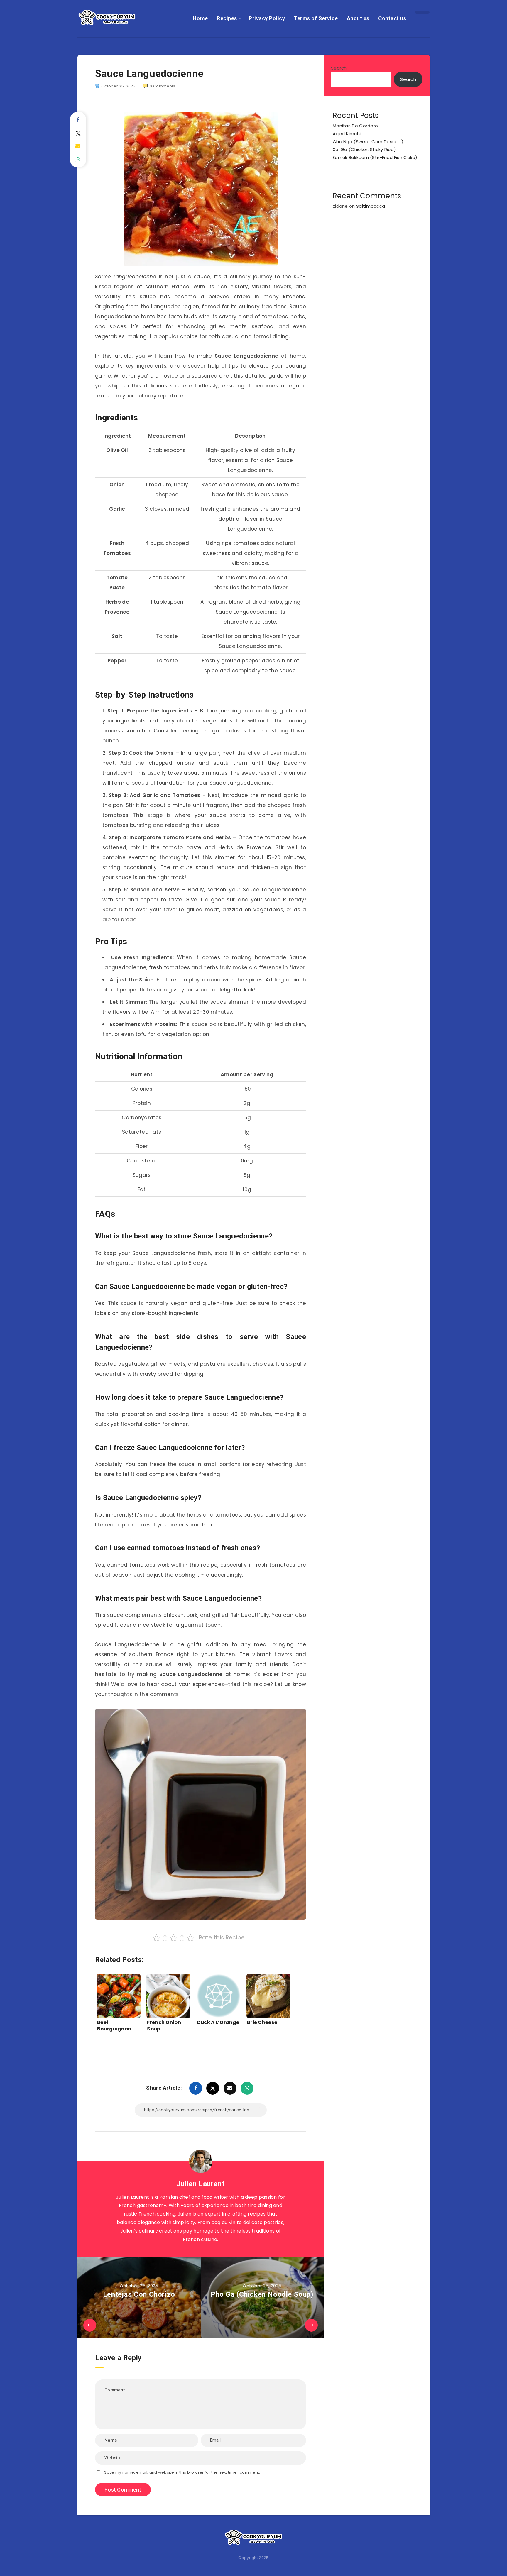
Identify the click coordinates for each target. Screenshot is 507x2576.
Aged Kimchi (347, 134)
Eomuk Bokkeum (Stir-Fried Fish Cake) (375, 157)
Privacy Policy (267, 18)
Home (200, 18)
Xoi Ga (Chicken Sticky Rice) (364, 149)
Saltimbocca (371, 206)
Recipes (227, 18)
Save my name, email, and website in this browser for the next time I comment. (182, 2472)
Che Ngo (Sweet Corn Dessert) (368, 142)
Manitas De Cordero (355, 126)
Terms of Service (316, 18)
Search (339, 68)
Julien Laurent (201, 2184)
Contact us (392, 18)
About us (358, 18)
